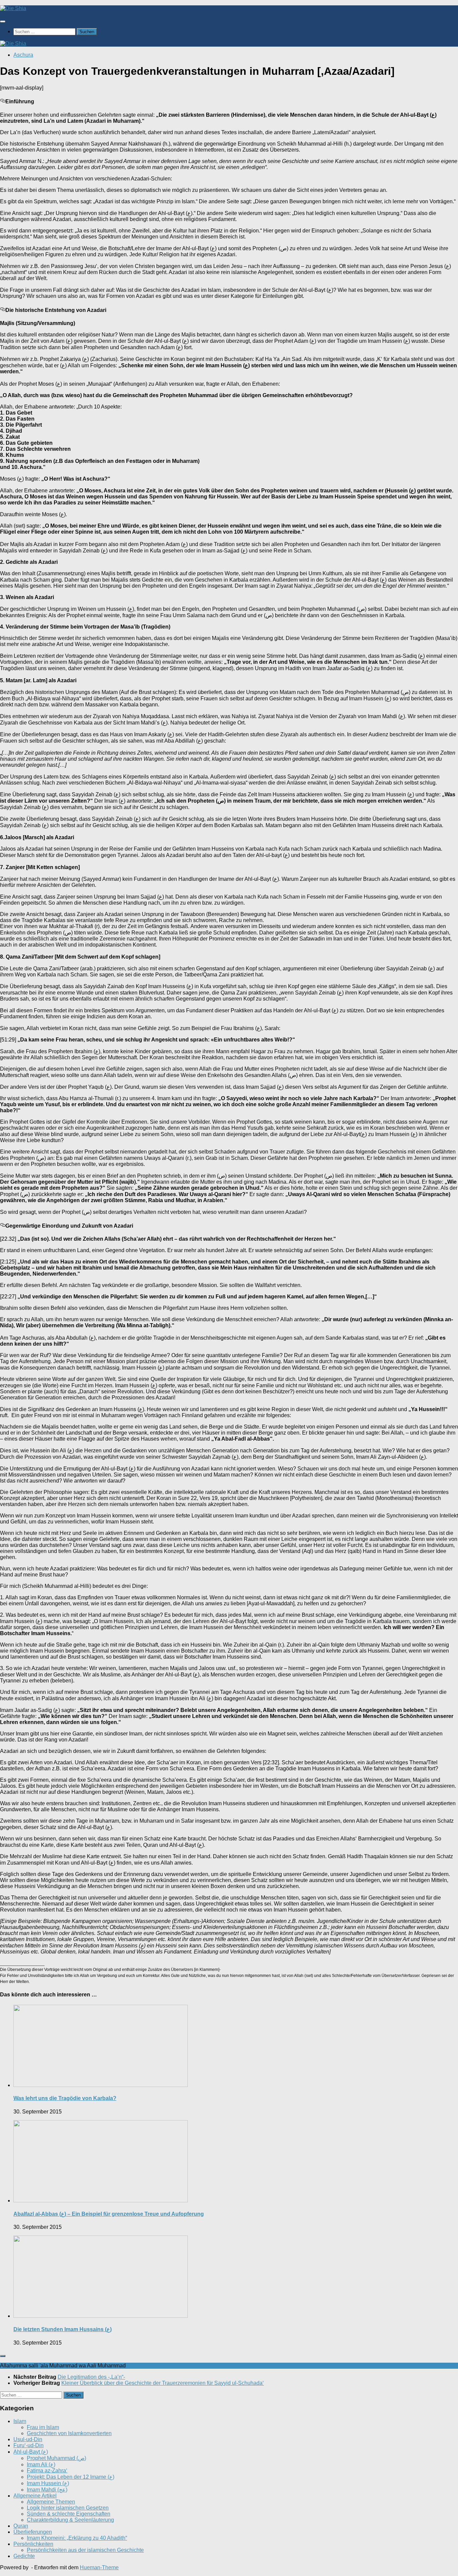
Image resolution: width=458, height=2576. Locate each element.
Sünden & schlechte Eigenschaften (69, 2514)
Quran (21, 2526)
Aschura (23, 55)
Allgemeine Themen (51, 2502)
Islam (20, 2421)
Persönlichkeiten (33, 2544)
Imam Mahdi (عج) (47, 2490)
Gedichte (24, 2556)
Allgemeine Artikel (35, 2496)
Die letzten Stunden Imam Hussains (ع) (63, 2329)
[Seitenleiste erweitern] (3, 2356)
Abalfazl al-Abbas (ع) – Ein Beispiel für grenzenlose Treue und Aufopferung (109, 2214)
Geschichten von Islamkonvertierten (69, 2433)
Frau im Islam (43, 2427)
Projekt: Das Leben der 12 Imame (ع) (71, 2477)
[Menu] (3, 21)
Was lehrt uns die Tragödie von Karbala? (65, 2098)
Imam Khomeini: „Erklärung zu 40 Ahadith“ (77, 2538)
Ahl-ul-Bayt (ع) (31, 2452)
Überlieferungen (33, 2532)
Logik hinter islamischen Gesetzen (68, 2508)
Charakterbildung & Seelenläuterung (70, 2520)
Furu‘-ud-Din (28, 2445)
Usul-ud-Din (28, 2439)
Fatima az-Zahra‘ (47, 2471)
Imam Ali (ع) (41, 2464)
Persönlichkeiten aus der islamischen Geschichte (85, 2550)
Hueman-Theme (99, 2567)
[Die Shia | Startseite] (13, 8)
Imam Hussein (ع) (48, 2483)
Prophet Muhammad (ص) (56, 2458)
